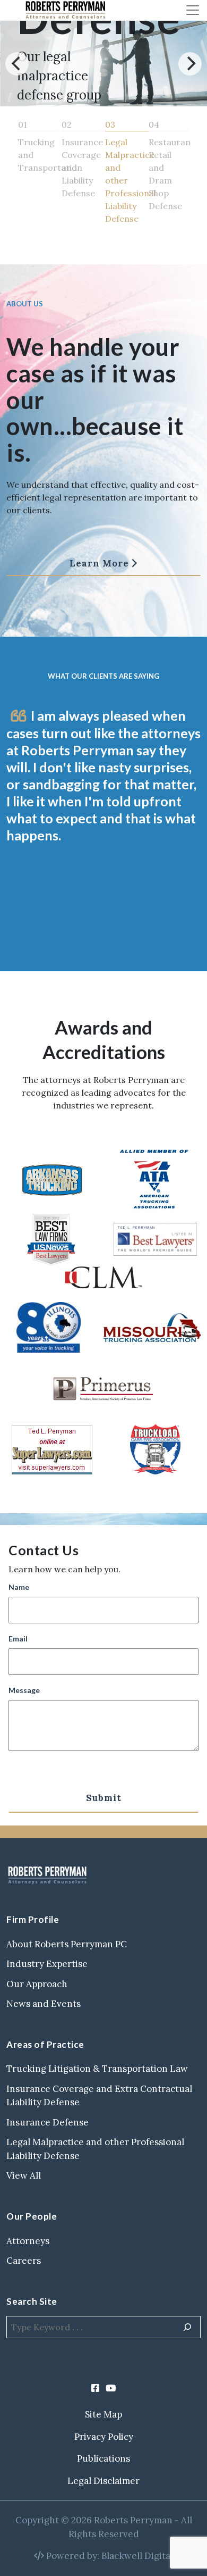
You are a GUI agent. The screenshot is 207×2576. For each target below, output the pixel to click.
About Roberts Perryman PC (67, 1944)
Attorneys (28, 2241)
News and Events (44, 2004)
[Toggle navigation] (193, 10)
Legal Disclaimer (103, 2481)
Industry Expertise (47, 1964)
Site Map (103, 2414)
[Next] (190, 64)
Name (19, 1587)
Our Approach (37, 1984)
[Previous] (17, 64)
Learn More (99, 563)
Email (18, 1639)
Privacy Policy (104, 2437)
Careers (24, 2261)
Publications (103, 2458)
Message (24, 1690)
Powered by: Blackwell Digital (109, 2556)
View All (24, 2175)
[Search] (187, 2327)
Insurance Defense (48, 2122)
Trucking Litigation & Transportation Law (97, 2069)
